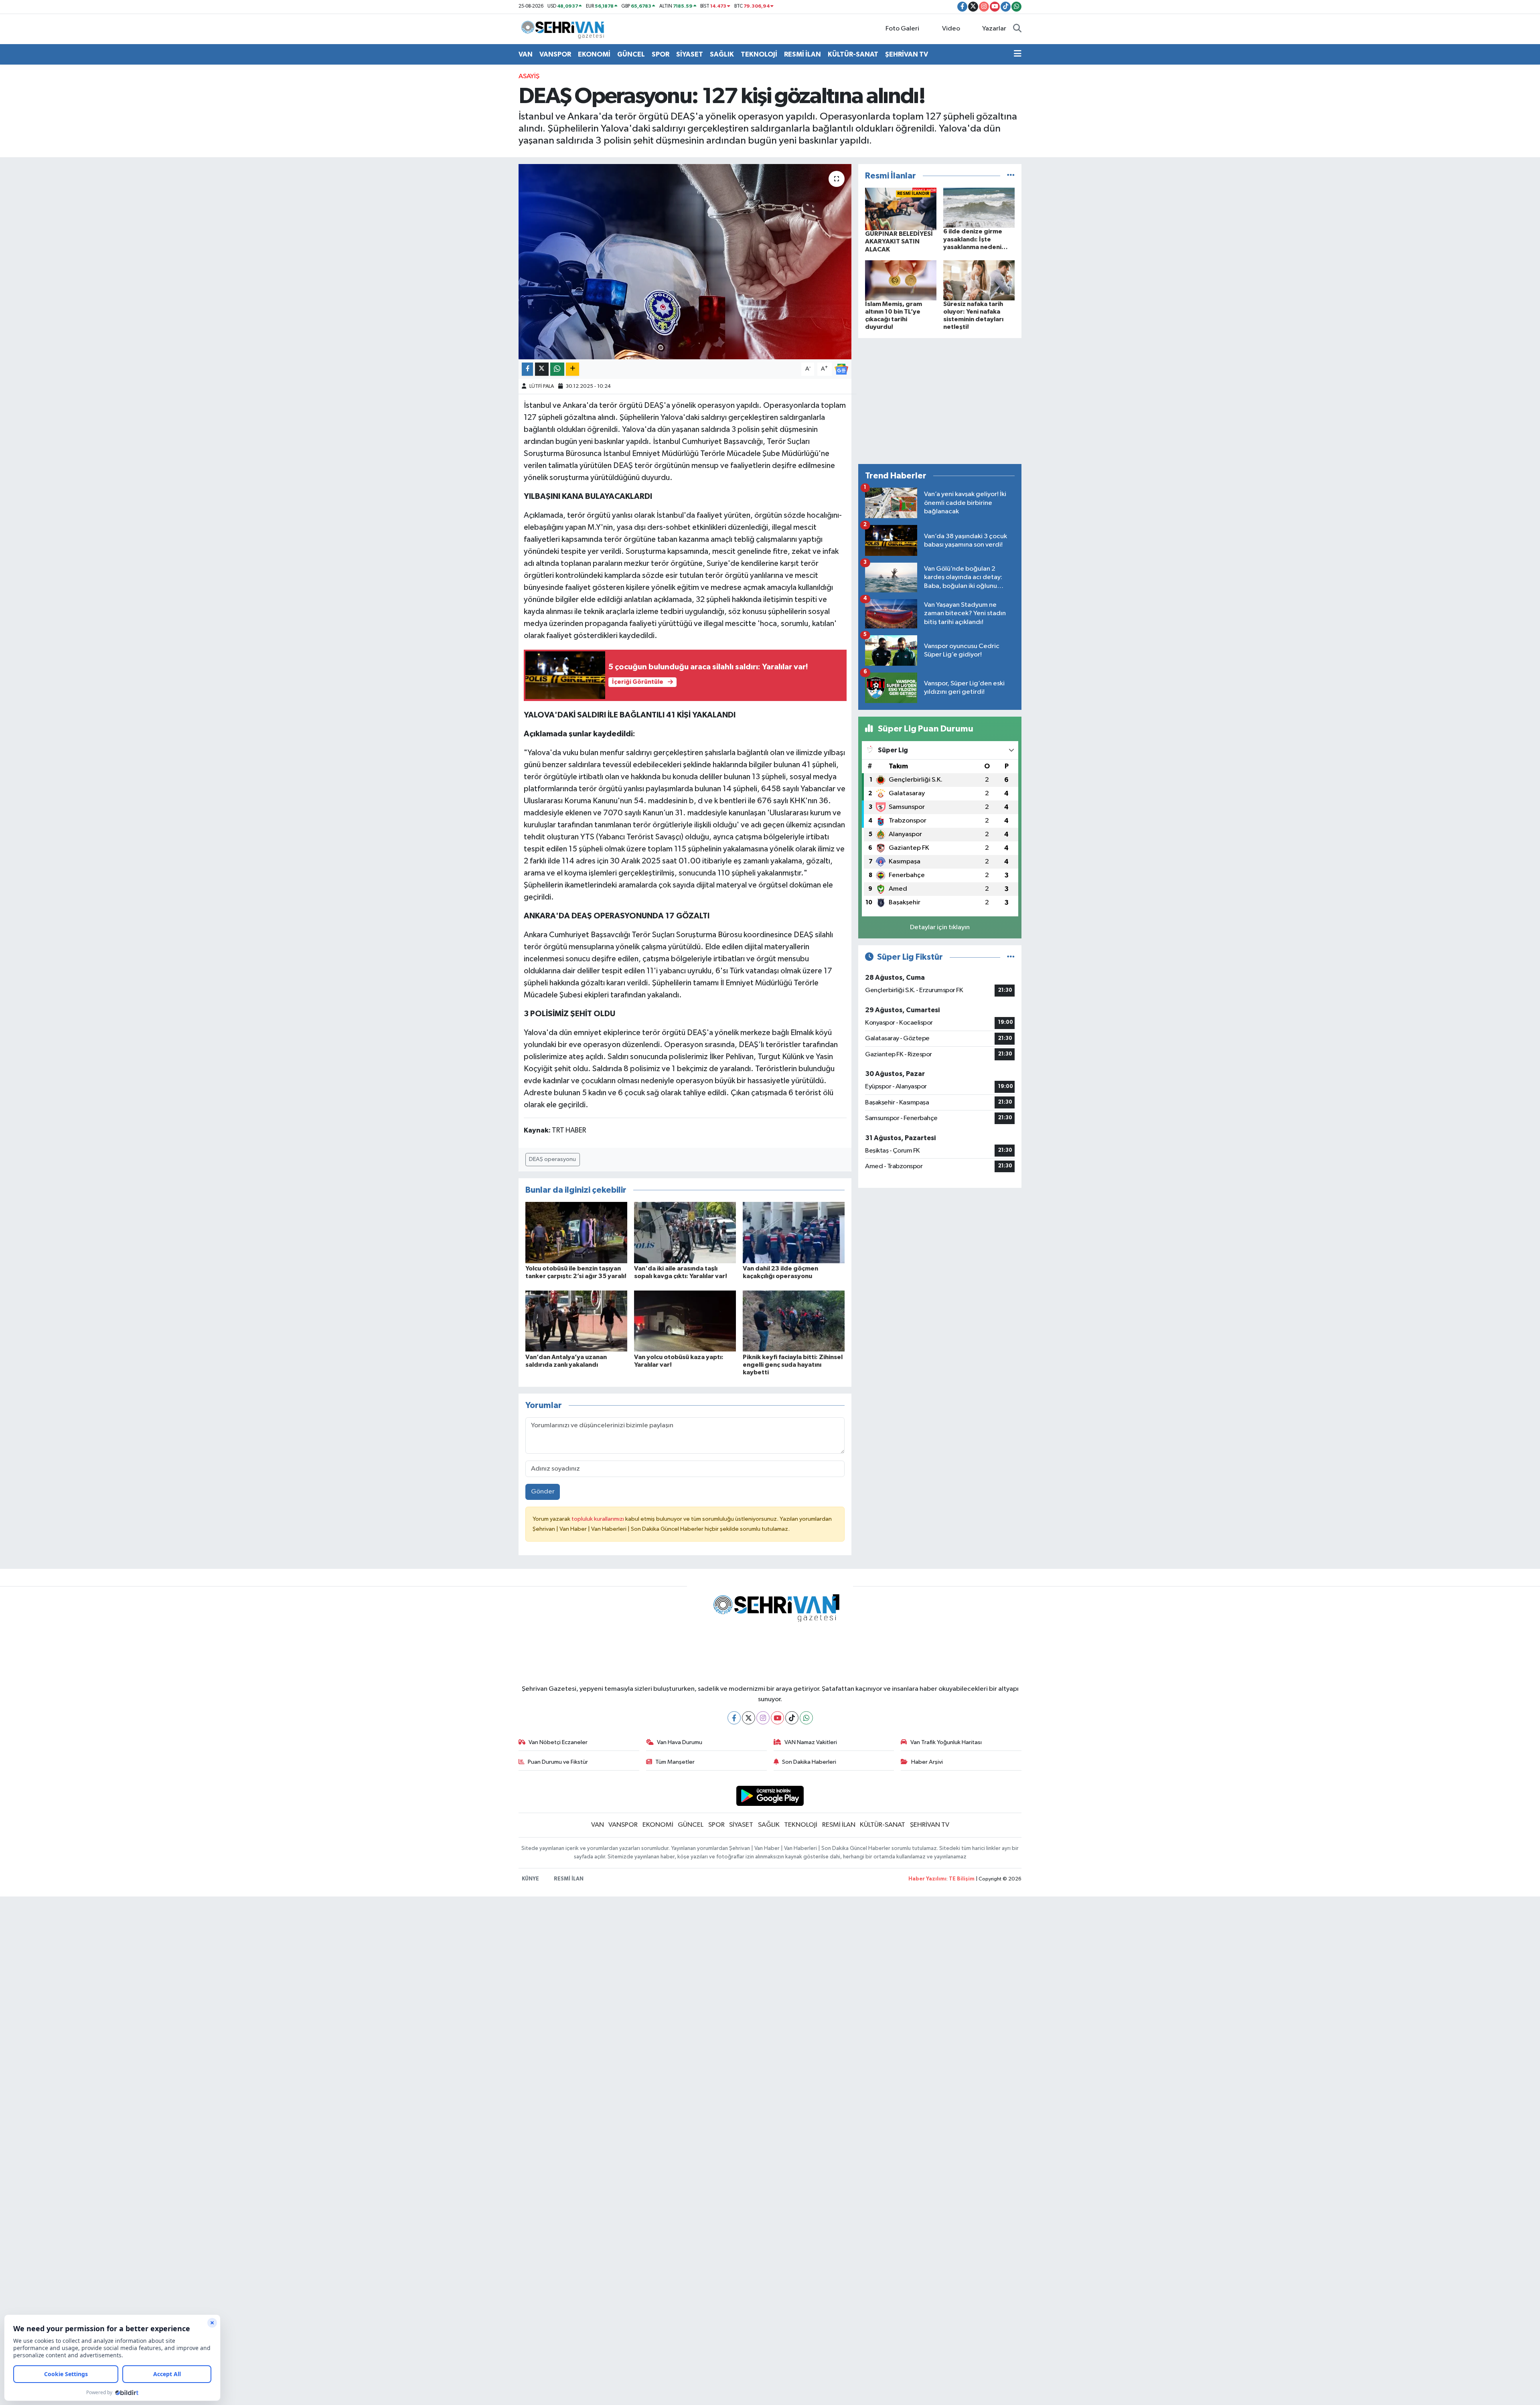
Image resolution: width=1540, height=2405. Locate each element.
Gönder (543, 1492)
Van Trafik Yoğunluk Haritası (946, 1742)
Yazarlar (994, 29)
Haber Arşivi (927, 1762)
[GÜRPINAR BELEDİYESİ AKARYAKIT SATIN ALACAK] (901, 209)
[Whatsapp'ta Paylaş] (557, 369)
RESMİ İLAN (802, 54)
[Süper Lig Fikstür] (1011, 957)
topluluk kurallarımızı (598, 1519)
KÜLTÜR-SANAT (853, 54)
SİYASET (690, 54)
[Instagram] (763, 1718)
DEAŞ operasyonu (552, 1159)
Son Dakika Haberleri (809, 1762)
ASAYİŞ (529, 76)
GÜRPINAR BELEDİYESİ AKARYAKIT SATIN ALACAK (899, 241)
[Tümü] (1011, 176)
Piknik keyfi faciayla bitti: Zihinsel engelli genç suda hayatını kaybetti (793, 1365)
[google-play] (770, 1796)
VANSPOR (555, 54)
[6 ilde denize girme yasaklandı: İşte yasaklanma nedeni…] (979, 208)
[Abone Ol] (841, 369)
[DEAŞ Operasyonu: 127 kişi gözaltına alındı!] (685, 262)
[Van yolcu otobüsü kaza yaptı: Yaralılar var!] (685, 1321)
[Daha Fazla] (572, 369)
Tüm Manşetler (675, 1762)
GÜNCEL (631, 54)
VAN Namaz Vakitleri (811, 1742)
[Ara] (1017, 29)
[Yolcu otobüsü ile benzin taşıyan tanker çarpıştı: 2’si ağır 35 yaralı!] (576, 1233)
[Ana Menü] (1018, 55)
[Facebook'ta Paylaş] (527, 369)
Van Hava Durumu (680, 1742)
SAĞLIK (722, 54)
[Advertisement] (940, 401)
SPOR (661, 54)
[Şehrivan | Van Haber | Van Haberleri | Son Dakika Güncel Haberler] (565, 29)
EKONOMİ (594, 54)
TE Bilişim (962, 1879)
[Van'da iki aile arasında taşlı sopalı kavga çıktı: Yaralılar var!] (685, 1233)
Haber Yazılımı (927, 1879)
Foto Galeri (902, 29)
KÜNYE (530, 1879)
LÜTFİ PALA (542, 386)
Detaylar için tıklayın (940, 927)
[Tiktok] (792, 1718)
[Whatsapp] (806, 1718)
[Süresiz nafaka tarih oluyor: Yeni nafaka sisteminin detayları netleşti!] (979, 280)
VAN (526, 54)
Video (951, 29)
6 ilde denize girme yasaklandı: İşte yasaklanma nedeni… (976, 239)
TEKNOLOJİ (759, 54)
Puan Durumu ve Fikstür (558, 1762)
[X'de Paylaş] (542, 369)
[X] (749, 1718)
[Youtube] (777, 1718)
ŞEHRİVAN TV (907, 54)
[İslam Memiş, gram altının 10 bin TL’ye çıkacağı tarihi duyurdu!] (901, 280)
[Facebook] (734, 1718)
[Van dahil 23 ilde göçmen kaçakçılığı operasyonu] (794, 1233)
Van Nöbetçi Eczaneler (558, 1742)
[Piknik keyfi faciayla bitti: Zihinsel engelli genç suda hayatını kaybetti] (794, 1321)
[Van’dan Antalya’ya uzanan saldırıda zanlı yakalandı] (576, 1321)
